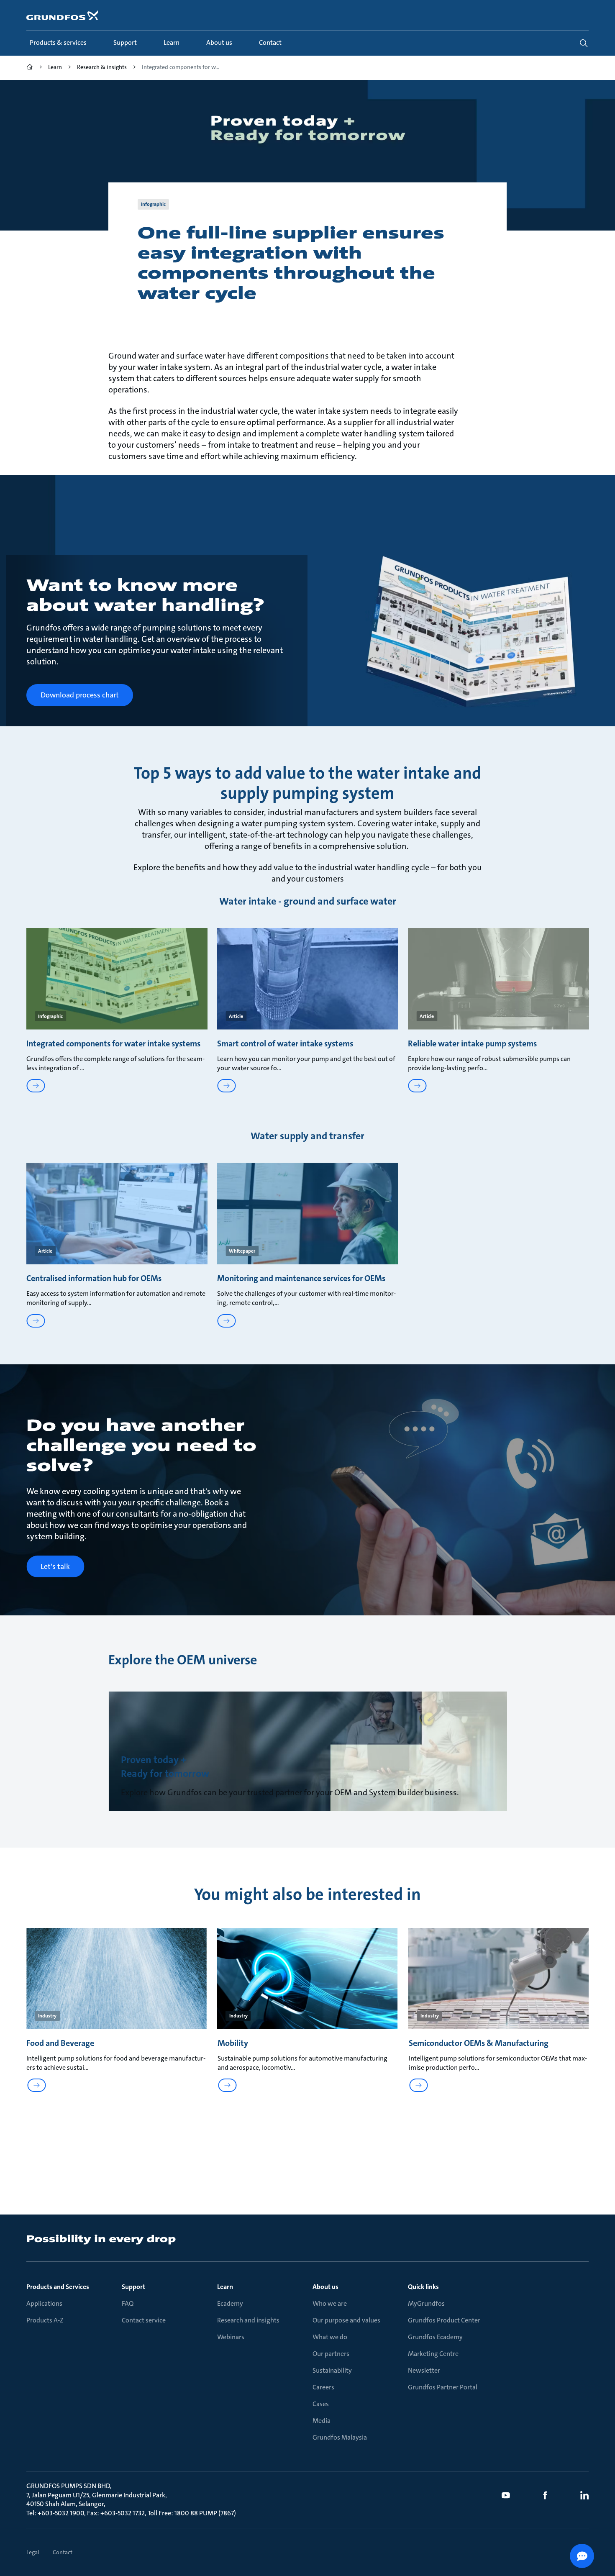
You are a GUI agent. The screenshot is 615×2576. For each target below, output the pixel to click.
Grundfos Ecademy (435, 2337)
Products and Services (58, 2287)
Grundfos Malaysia (340, 2437)
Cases (321, 2404)
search (584, 43)
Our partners (331, 2354)
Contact (63, 2552)
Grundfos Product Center (444, 2320)
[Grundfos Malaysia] (30, 68)
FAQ (128, 2303)
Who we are (330, 2303)
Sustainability (332, 2370)
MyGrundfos (426, 2303)
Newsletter (424, 2370)
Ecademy (230, 2303)
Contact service (144, 2320)
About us (325, 2287)
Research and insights (248, 2320)
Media (322, 2421)
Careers (323, 2387)
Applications (44, 2303)
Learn (225, 2287)
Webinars (231, 2337)
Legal (33, 2552)
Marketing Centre (433, 2354)
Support (133, 2287)
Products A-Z (45, 2320)
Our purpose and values (346, 2320)
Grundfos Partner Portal (443, 2387)
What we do (330, 2337)
